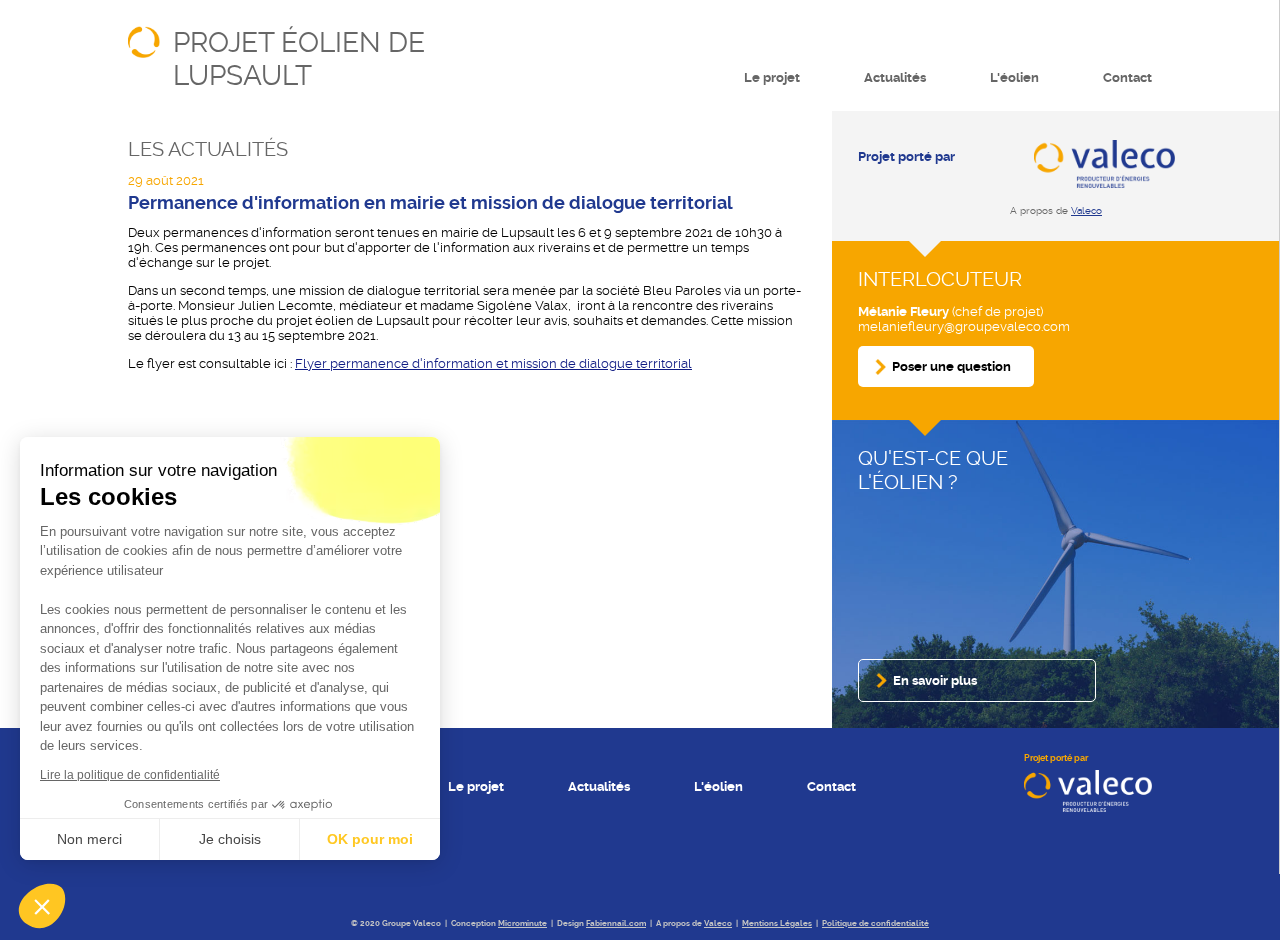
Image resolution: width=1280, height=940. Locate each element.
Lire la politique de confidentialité (130, 775)
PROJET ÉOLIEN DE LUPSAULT (299, 59)
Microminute (522, 923)
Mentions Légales (777, 923)
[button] (42, 906)
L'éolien (1014, 77)
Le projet (772, 77)
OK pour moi (370, 839)
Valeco (1086, 210)
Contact (1127, 77)
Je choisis (230, 839)
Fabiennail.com (616, 923)
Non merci (89, 839)
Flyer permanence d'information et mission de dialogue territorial (493, 363)
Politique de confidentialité (875, 923)
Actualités (895, 77)
